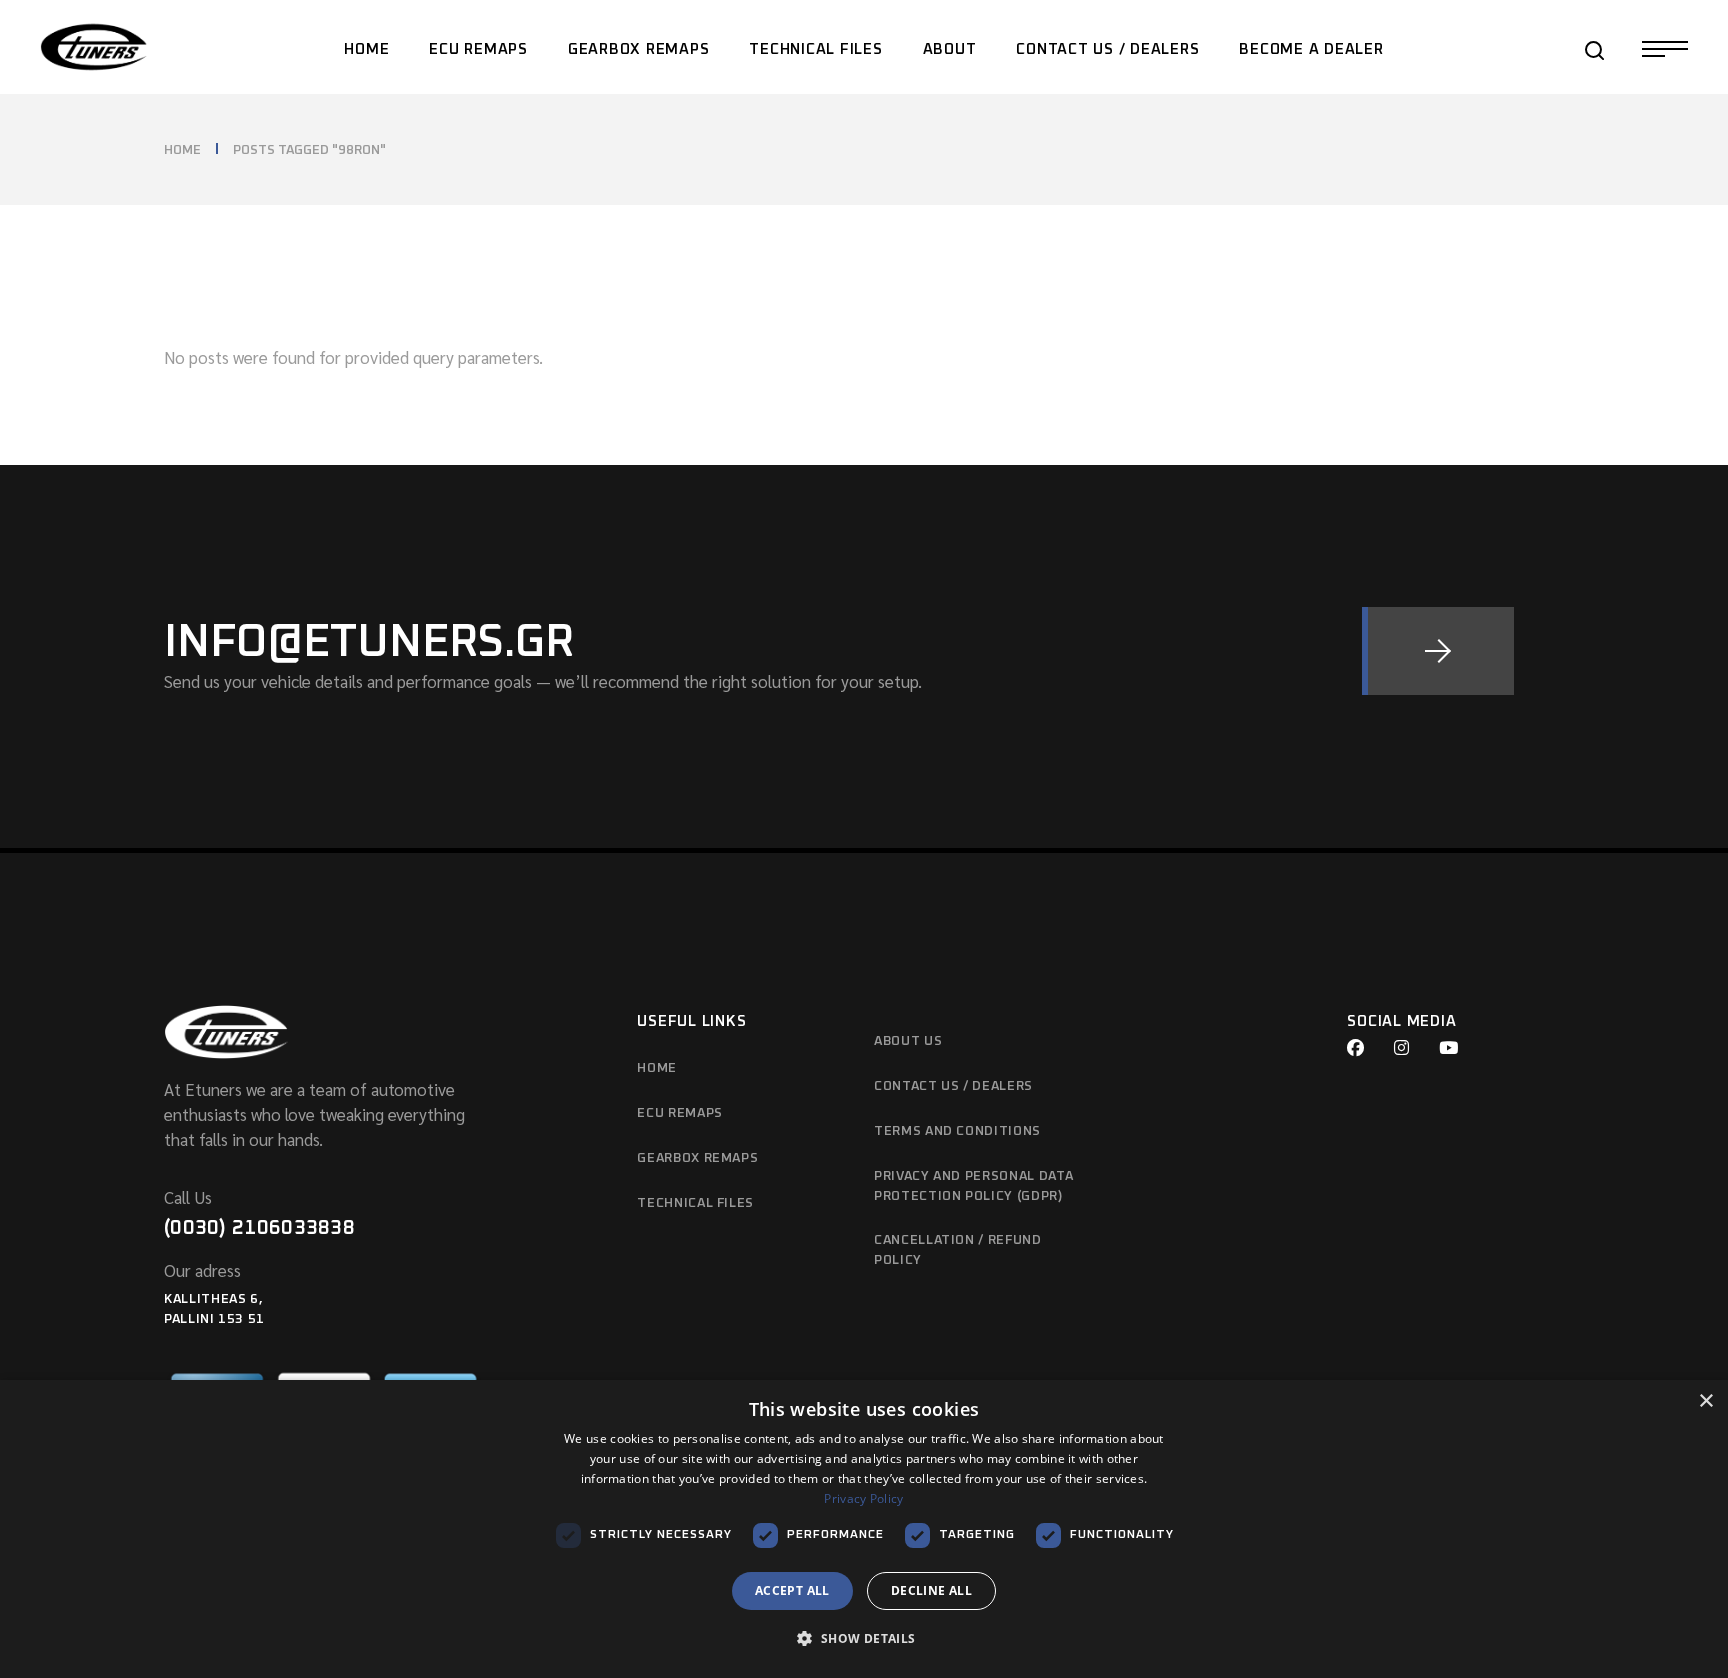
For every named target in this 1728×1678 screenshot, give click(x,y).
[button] (863, 1639)
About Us (908, 1041)
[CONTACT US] (1438, 651)
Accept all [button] (792, 1590)
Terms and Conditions (957, 1131)
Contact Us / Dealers (953, 1086)
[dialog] (864, 1529)
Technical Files (695, 1203)
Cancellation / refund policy (958, 1250)
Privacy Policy (863, 1498)
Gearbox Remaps (697, 1158)
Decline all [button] (931, 1590)
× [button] (1705, 1401)
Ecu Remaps (680, 1113)
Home (657, 1068)
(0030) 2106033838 (259, 1228)
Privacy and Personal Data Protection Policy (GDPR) (973, 1186)
